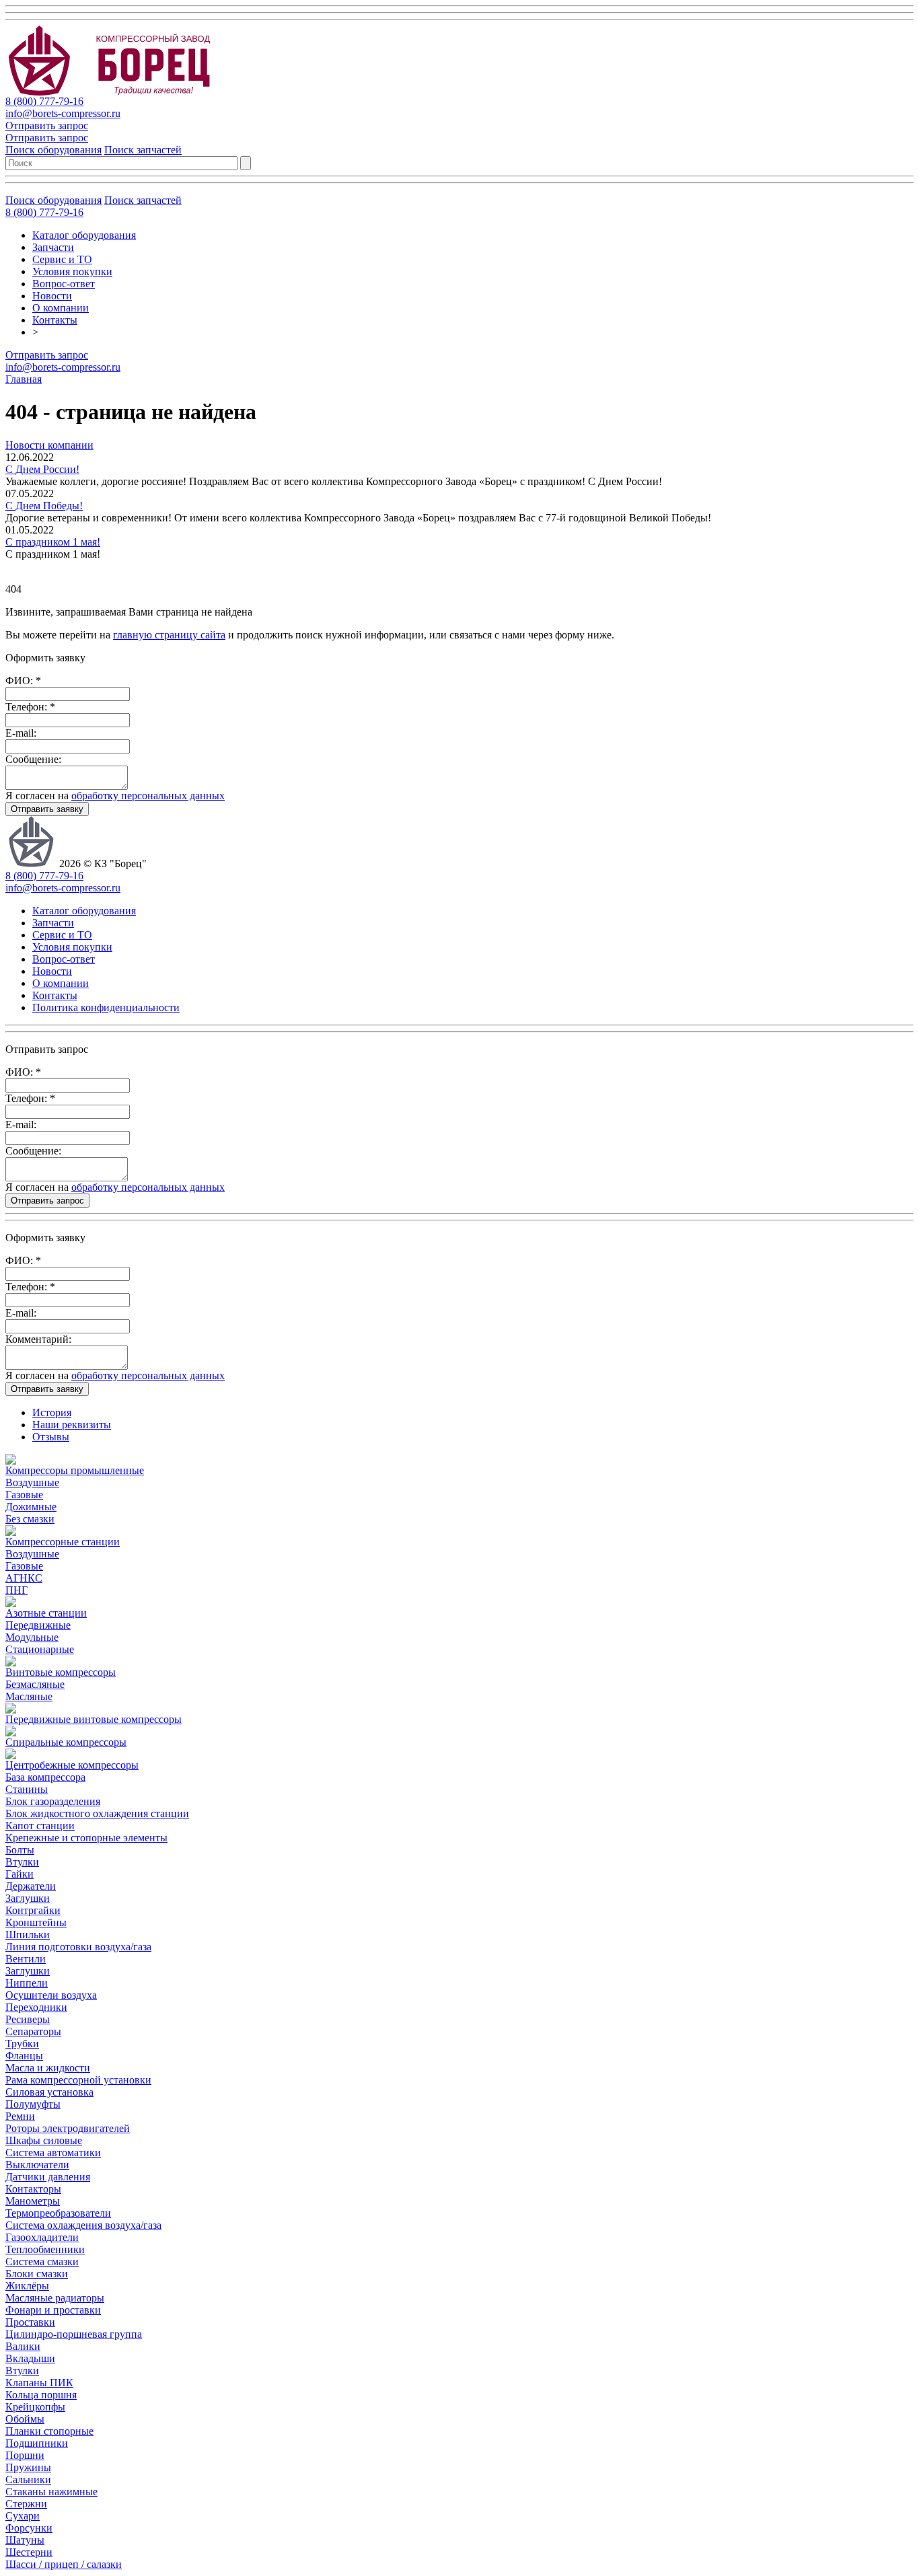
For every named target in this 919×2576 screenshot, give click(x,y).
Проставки (30, 2322)
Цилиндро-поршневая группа (74, 2334)
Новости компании (49, 445)
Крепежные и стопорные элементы (86, 1838)
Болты (20, 1850)
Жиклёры (27, 2286)
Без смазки (30, 1519)
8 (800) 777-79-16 (44, 101)
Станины (27, 1789)
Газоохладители (42, 2237)
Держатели (31, 1886)
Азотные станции (46, 1613)
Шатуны (25, 2540)
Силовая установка (49, 2092)
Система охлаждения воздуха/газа (83, 2225)
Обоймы (25, 2419)
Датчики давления (48, 2177)
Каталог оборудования (84, 235)
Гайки (20, 1874)
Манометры (33, 2201)
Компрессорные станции (63, 1542)
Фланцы (24, 2056)
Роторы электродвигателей (68, 2128)
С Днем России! (42, 469)
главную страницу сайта (169, 635)
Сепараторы (33, 2031)
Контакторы (33, 2189)
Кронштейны (36, 1922)
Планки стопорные (49, 2431)
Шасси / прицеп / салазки (64, 2564)
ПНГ (16, 1590)
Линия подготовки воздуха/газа (78, 1947)
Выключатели (37, 2165)
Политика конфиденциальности (106, 1007)
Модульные (32, 1637)
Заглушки (28, 1898)
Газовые (24, 1495)
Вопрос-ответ (64, 284)
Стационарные (40, 1649)
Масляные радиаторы (55, 2298)
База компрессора (45, 1777)
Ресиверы (28, 2019)
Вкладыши (30, 2358)
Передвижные (38, 1625)
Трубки (22, 2044)
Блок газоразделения (53, 1801)
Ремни (20, 2116)
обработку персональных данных (148, 796)
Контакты (55, 320)
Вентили (26, 1959)
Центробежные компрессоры (72, 1765)
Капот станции (40, 1826)
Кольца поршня (41, 2395)
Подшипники (37, 2443)
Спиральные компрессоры (66, 1742)
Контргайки (33, 1910)
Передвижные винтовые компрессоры (94, 1719)
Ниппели (27, 1983)
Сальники (28, 2479)
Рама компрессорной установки (78, 2080)
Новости (52, 296)
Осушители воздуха (51, 1995)
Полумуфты (33, 2104)
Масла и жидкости (48, 2068)
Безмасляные (35, 1684)
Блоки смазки (37, 2274)
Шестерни (29, 2552)
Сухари (23, 2516)
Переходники (36, 2007)
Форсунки (29, 2528)
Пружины (28, 2467)
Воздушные (32, 1482)
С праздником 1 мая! (53, 542)
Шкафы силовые (44, 2140)
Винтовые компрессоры (61, 1672)
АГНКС (24, 1578)
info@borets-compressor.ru (63, 113)
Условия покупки (72, 271)
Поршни (25, 2455)
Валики (23, 2346)
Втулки (22, 1862)
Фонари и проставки (53, 2310)
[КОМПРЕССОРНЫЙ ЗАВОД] (121, 92)
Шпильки (28, 1935)
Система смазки (42, 2261)
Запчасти (53, 247)
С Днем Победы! (44, 506)
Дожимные (31, 1507)
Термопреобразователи (58, 2213)
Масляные (29, 1696)
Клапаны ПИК (39, 2383)
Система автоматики (53, 2152)
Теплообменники (45, 2249)
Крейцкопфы (35, 2407)
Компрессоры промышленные (75, 1470)
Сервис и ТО (62, 259)
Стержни (26, 2504)
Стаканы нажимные (51, 2492)
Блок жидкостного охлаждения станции (97, 1813)
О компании (61, 308)
